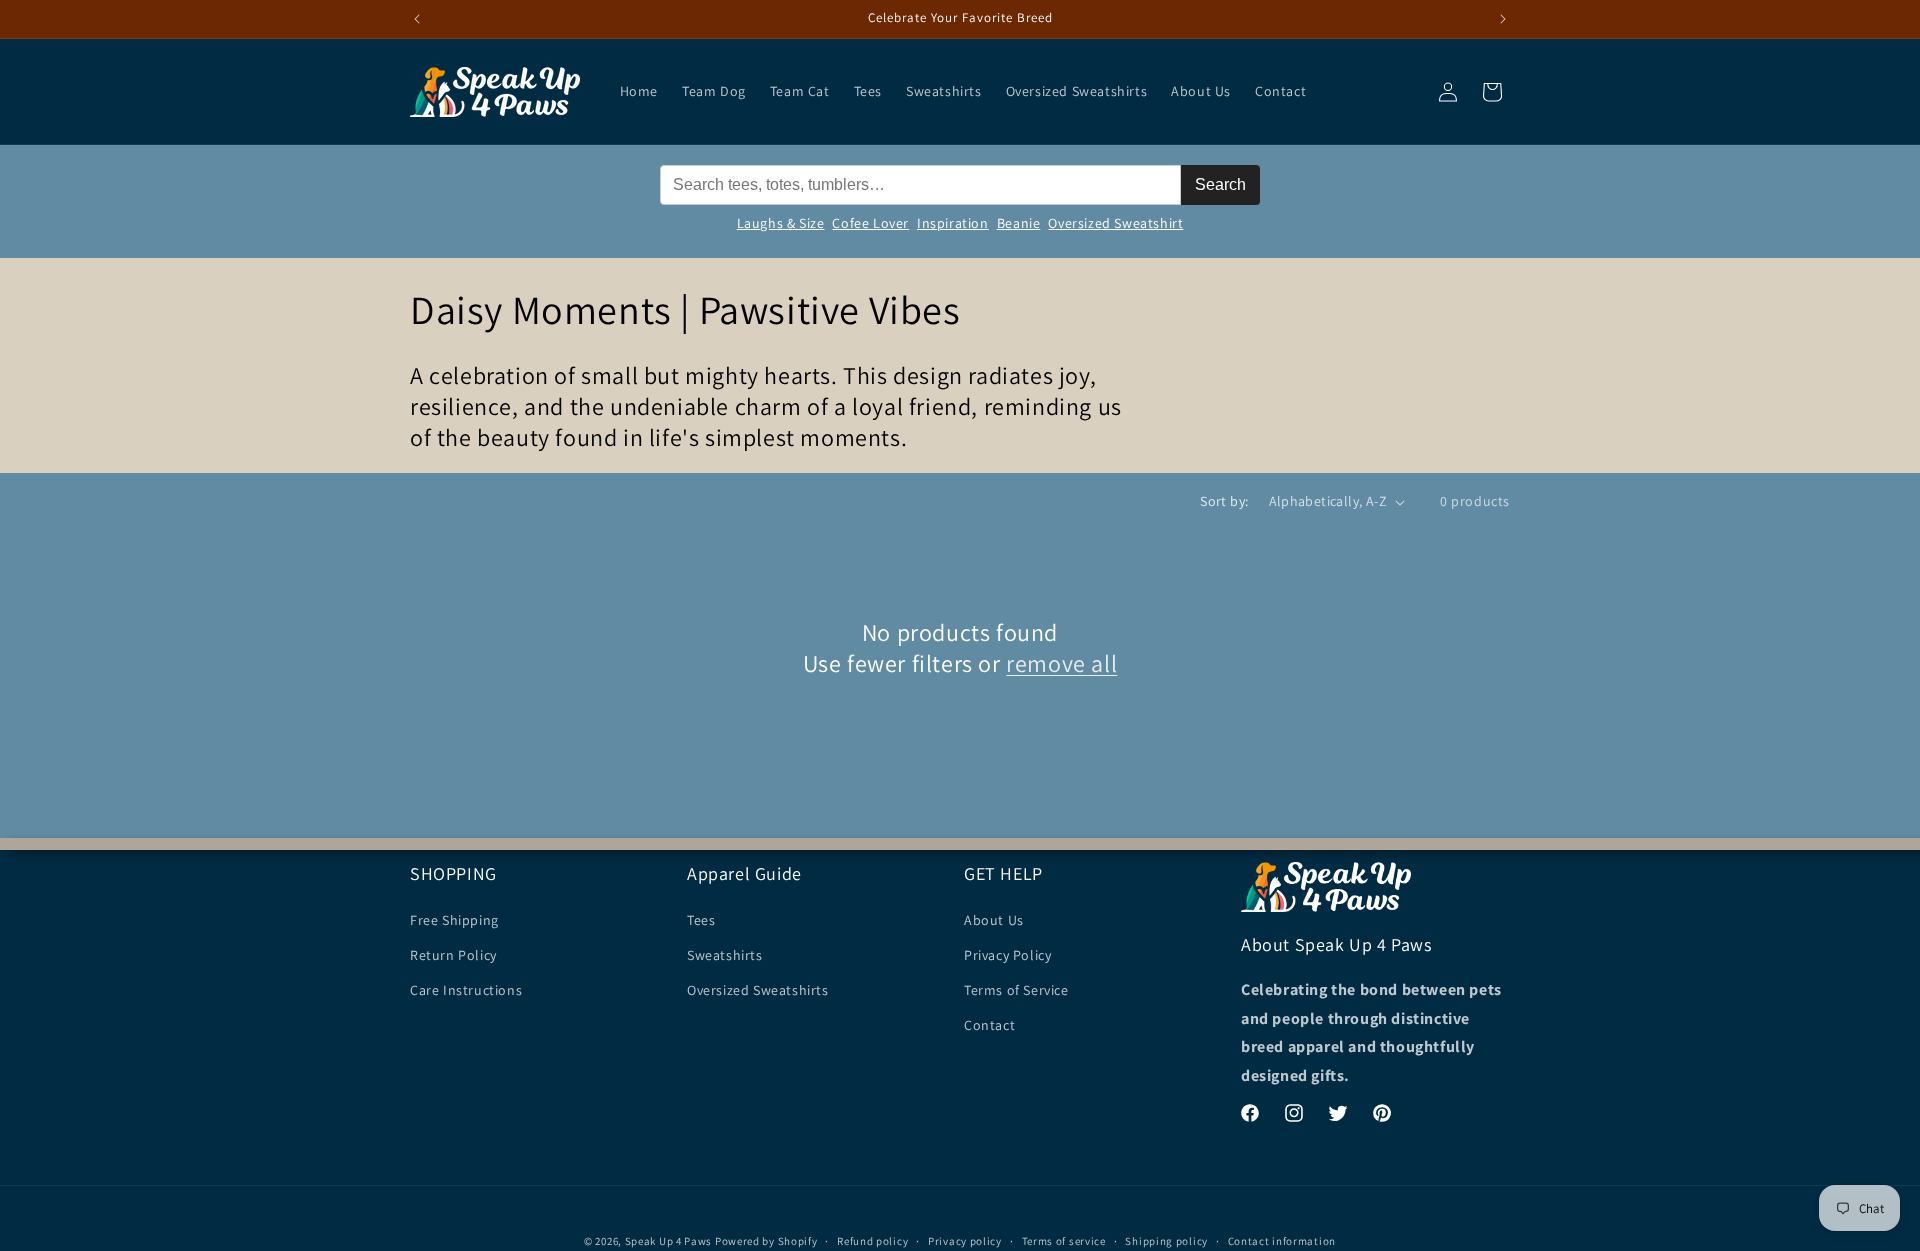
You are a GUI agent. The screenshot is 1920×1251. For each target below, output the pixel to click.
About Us (994, 919)
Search (1220, 184)
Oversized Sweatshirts (758, 989)
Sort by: (1224, 501)
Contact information (1282, 1240)
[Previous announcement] (417, 19)
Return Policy (453, 954)
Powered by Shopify (766, 1241)
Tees (701, 919)
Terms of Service (1016, 989)
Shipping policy (1166, 1240)
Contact (989, 1025)
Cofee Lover (870, 223)
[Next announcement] (1503, 19)
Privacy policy (965, 1240)
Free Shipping (454, 919)
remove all (1061, 663)
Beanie (1019, 223)
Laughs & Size (781, 223)
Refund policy (872, 1240)
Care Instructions (466, 989)
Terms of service (1064, 1240)
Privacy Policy (1007, 954)
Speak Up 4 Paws (669, 1241)
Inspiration (953, 223)
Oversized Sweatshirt (1115, 223)
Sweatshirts (725, 954)
